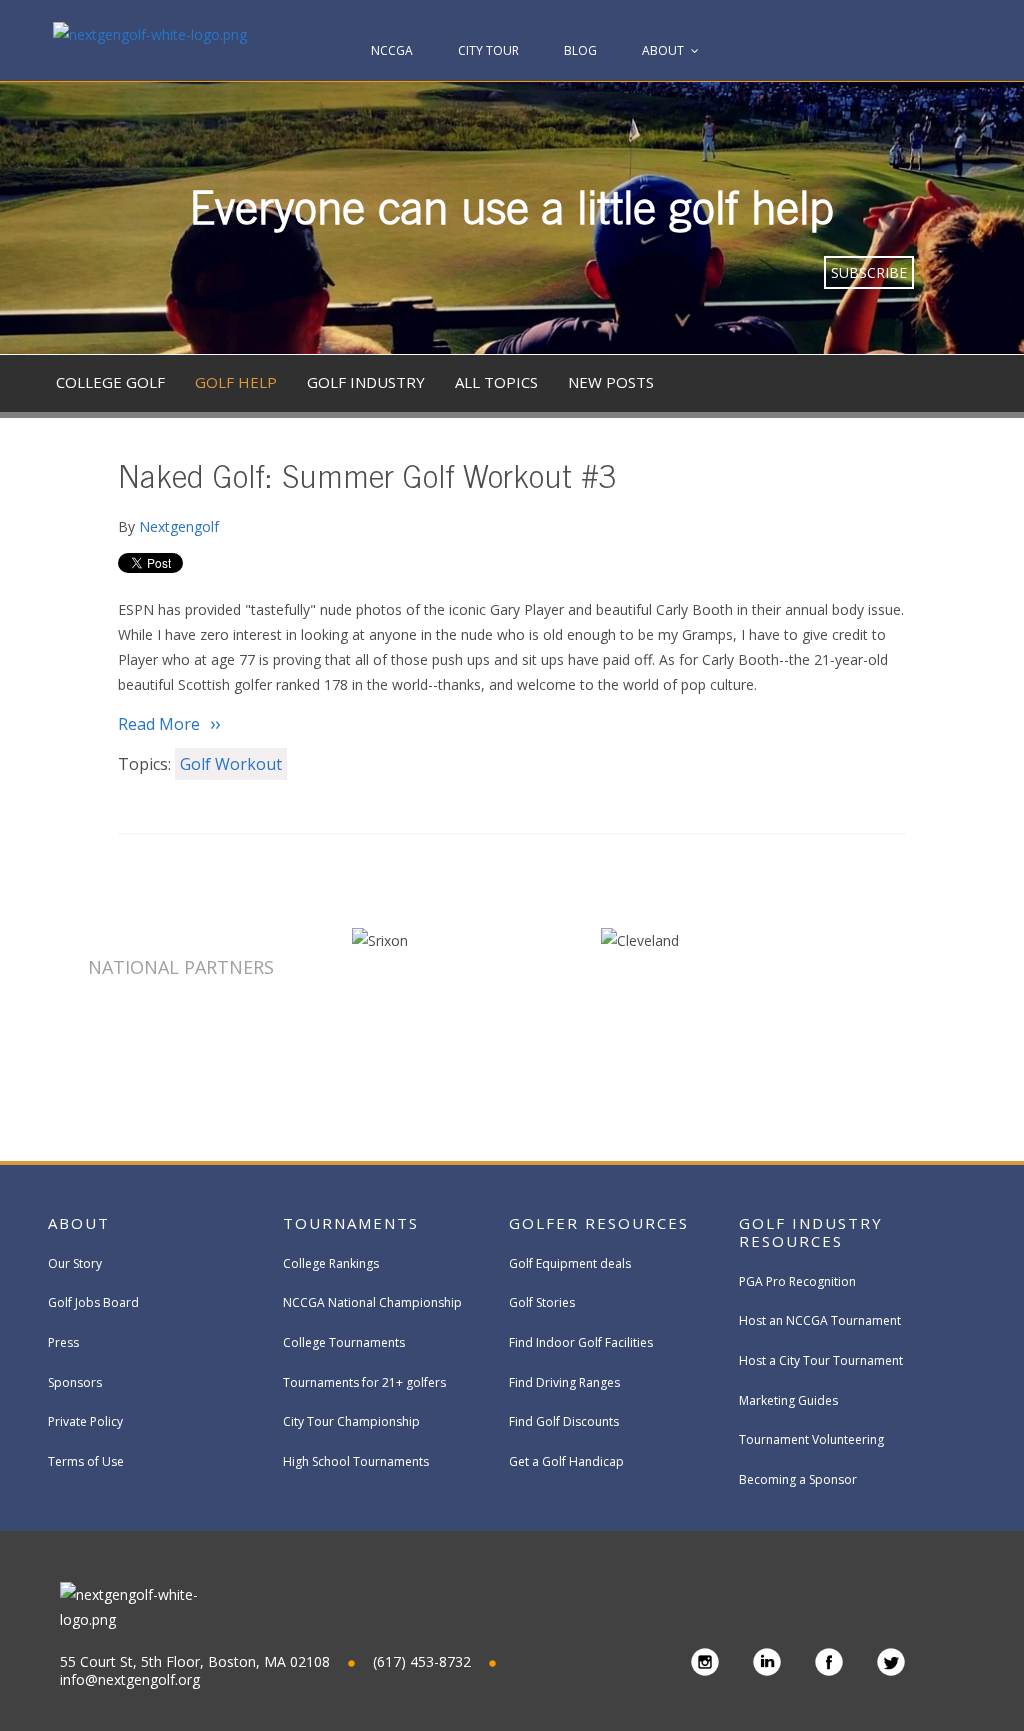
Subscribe (869, 272)
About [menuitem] (663, 50)
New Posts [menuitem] (611, 382)
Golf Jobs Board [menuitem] (93, 1302)
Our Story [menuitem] (75, 1263)
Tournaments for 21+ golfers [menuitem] (364, 1382)
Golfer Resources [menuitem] (599, 1223)
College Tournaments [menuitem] (344, 1342)
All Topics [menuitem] (496, 382)
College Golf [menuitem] (110, 382)
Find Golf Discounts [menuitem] (564, 1421)
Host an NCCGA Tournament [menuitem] (820, 1320)
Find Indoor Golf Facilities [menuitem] (581, 1342)
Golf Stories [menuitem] (542, 1302)
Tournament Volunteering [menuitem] (811, 1439)
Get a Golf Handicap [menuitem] (566, 1461)
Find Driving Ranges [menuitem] (564, 1382)
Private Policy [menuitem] (85, 1421)
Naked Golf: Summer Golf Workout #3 (367, 481)
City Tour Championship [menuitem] (351, 1421)
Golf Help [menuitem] (236, 382)
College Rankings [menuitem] (331, 1263)
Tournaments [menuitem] (351, 1223)
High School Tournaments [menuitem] (356, 1461)
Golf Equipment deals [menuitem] (570, 1263)
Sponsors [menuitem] (75, 1382)
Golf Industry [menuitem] (366, 382)
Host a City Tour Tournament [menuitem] (821, 1360)
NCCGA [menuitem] (392, 50)
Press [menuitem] (63, 1342)
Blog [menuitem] (580, 50)
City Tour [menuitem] (488, 50)
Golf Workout (231, 764)
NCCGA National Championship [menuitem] (372, 1302)
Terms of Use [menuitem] (86, 1461)
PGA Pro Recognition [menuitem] (797, 1281)
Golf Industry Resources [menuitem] (811, 1232)
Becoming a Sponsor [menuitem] (798, 1479)
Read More (159, 724)
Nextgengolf (179, 526)
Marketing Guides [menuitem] (788, 1400)
